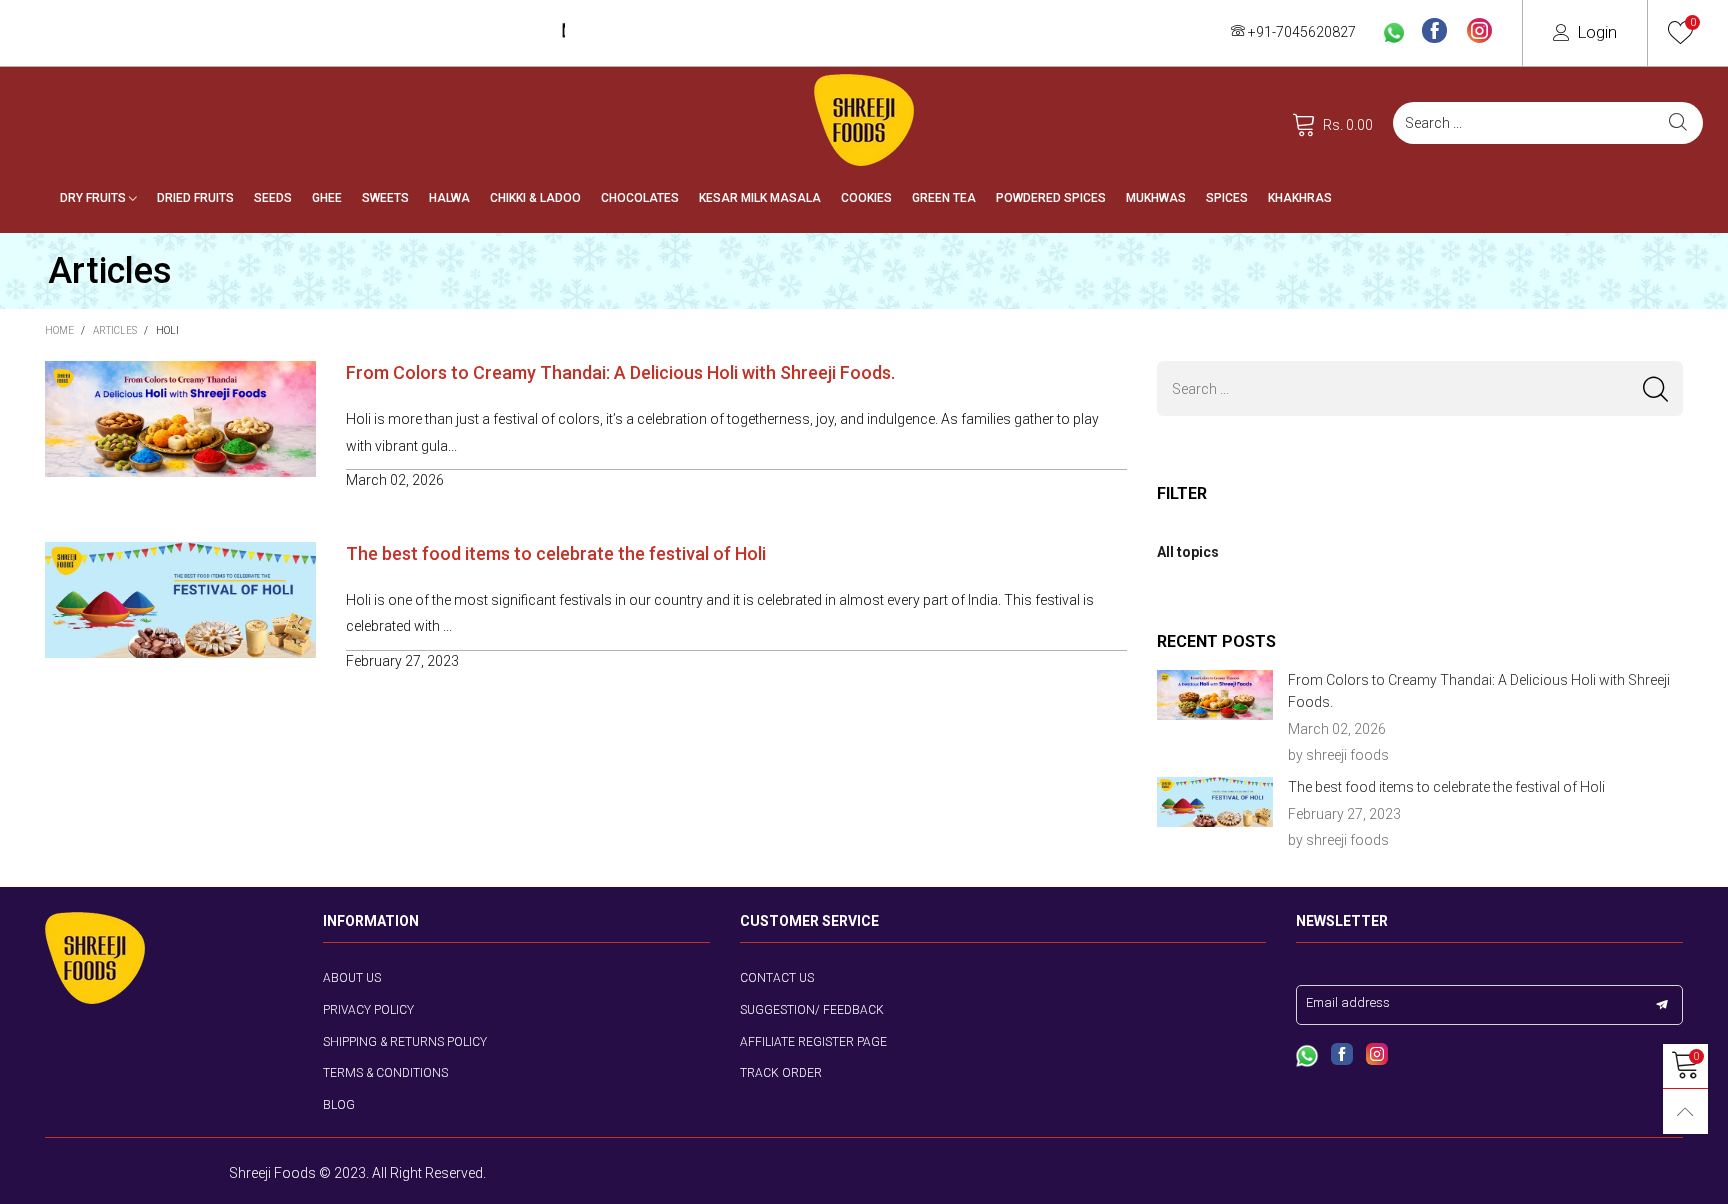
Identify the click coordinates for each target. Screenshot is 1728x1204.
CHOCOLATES (640, 198)
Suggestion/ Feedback (812, 1010)
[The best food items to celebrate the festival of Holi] (1215, 802)
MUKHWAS (1156, 198)
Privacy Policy (368, 1010)
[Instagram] (1479, 32)
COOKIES (866, 198)
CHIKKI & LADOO (535, 198)
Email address (1348, 1002)
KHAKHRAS (1300, 198)
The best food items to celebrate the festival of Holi (556, 553)
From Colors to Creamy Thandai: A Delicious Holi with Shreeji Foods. (620, 372)
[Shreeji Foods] (864, 120)
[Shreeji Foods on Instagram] (1377, 1056)
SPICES (1227, 198)
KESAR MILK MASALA (760, 198)
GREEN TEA (944, 198)
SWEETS (385, 198)
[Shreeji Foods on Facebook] (1342, 1056)
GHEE (327, 198)
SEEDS (273, 198)
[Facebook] (1434, 32)
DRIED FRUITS (195, 198)
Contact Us (777, 978)
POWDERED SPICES (1051, 198)
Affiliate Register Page (813, 1042)
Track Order (781, 1073)
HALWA (449, 198)
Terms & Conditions (385, 1073)
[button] (1655, 388)
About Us (352, 978)
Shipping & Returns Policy (405, 1042)
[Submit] (1678, 123)
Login (1597, 32)
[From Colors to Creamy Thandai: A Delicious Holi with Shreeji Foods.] (1215, 695)
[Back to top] (1685, 1111)
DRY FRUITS (94, 198)
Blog (339, 1105)
